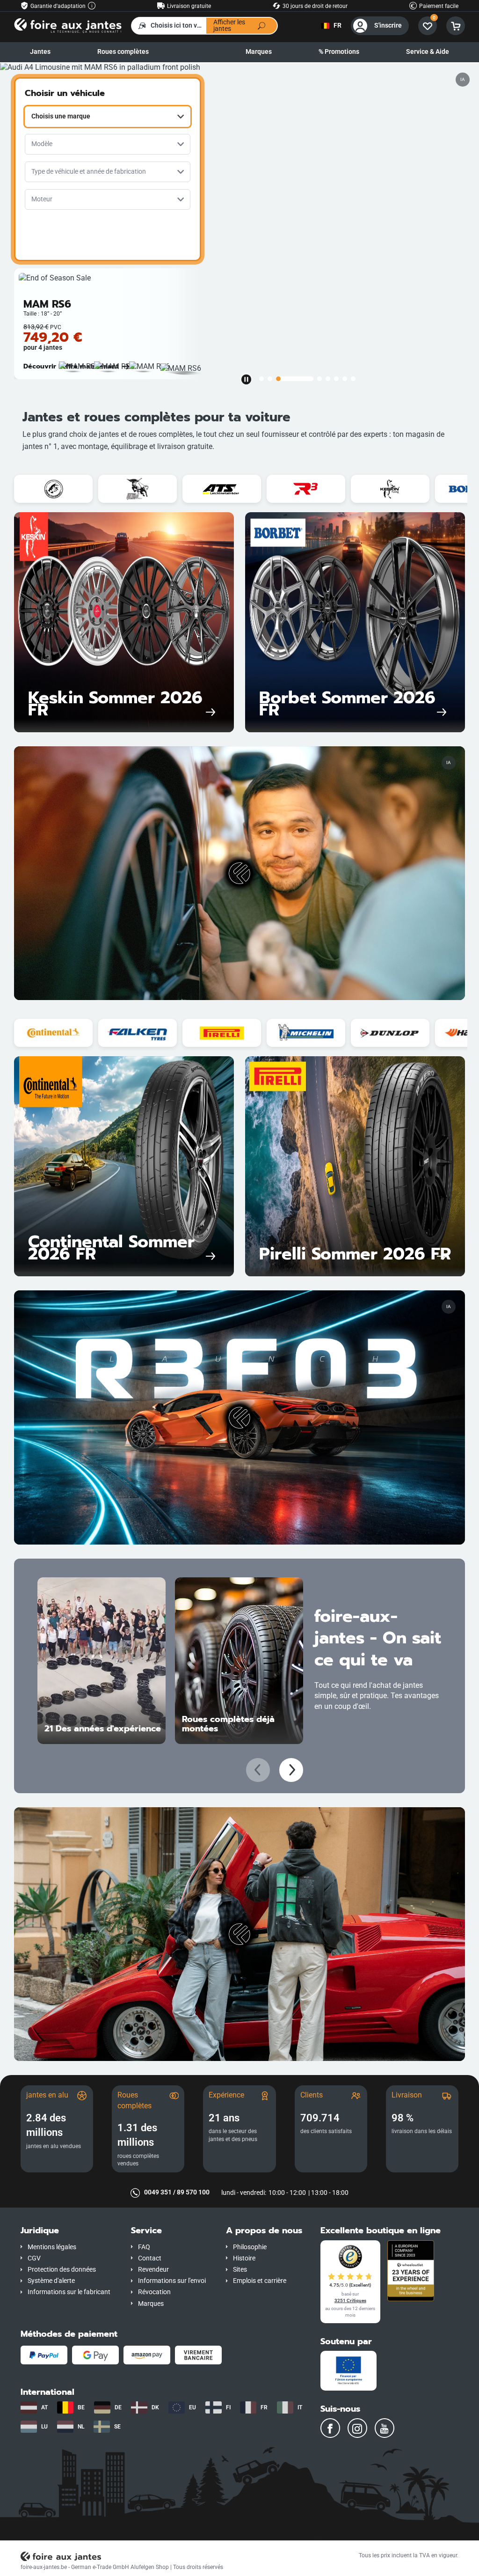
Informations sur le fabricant (69, 2292)
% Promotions (339, 52)
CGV (34, 2258)
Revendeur (153, 2270)
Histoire (244, 2258)
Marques (259, 52)
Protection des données (62, 2270)
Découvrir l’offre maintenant (71, 366)
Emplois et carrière (260, 2281)
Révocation (154, 2292)
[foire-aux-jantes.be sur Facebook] (330, 2428)
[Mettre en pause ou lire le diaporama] (246, 379)
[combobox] (108, 117)
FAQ (144, 2247)
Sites (240, 2270)
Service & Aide (428, 52)
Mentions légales (52, 2247)
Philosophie (250, 2247)
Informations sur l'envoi (172, 2281)
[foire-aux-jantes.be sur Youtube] (385, 2428)
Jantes (40, 52)
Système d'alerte (51, 2281)
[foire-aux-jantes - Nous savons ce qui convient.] (68, 25)
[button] (69, 2231)
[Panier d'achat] (456, 26)
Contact (150, 2258)
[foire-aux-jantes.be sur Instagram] (357, 2428)
